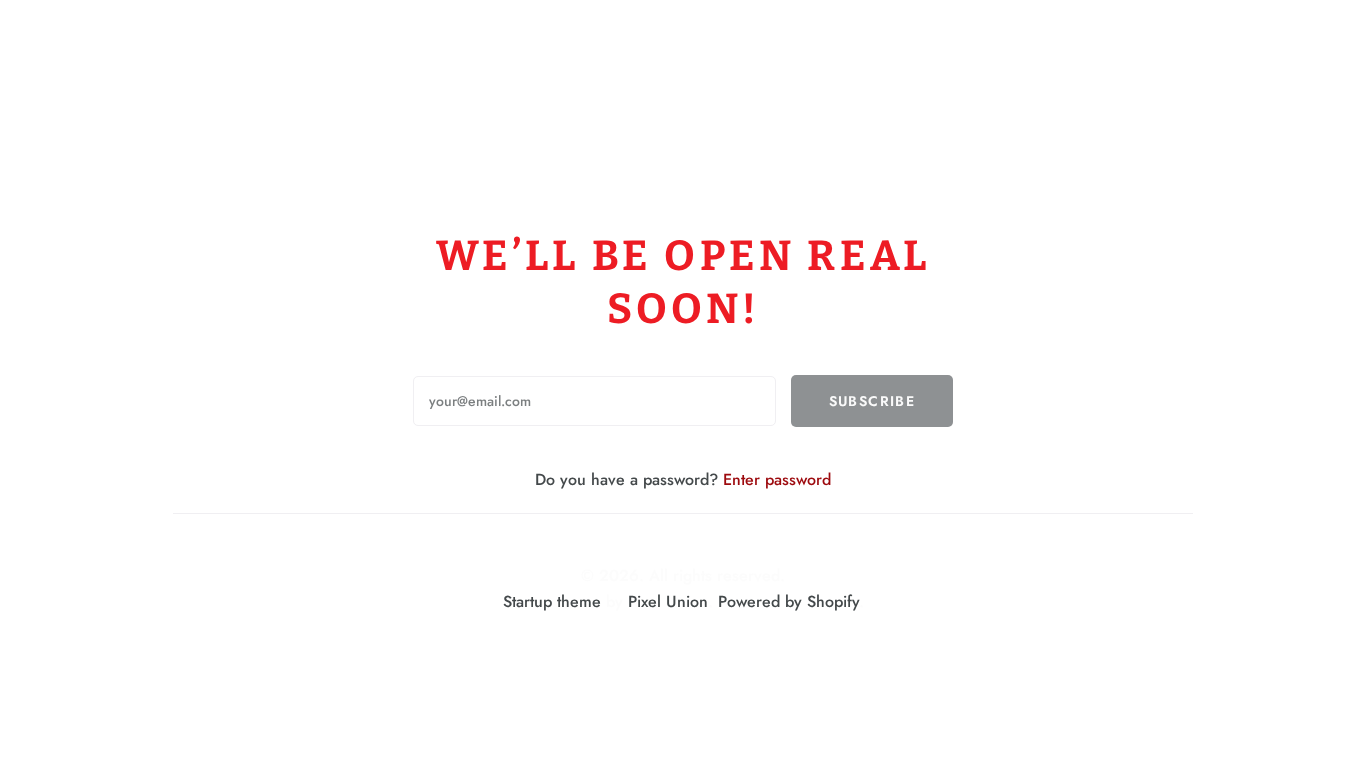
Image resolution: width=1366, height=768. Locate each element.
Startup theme (552, 601)
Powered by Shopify (788, 601)
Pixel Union (668, 601)
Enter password (777, 479)
